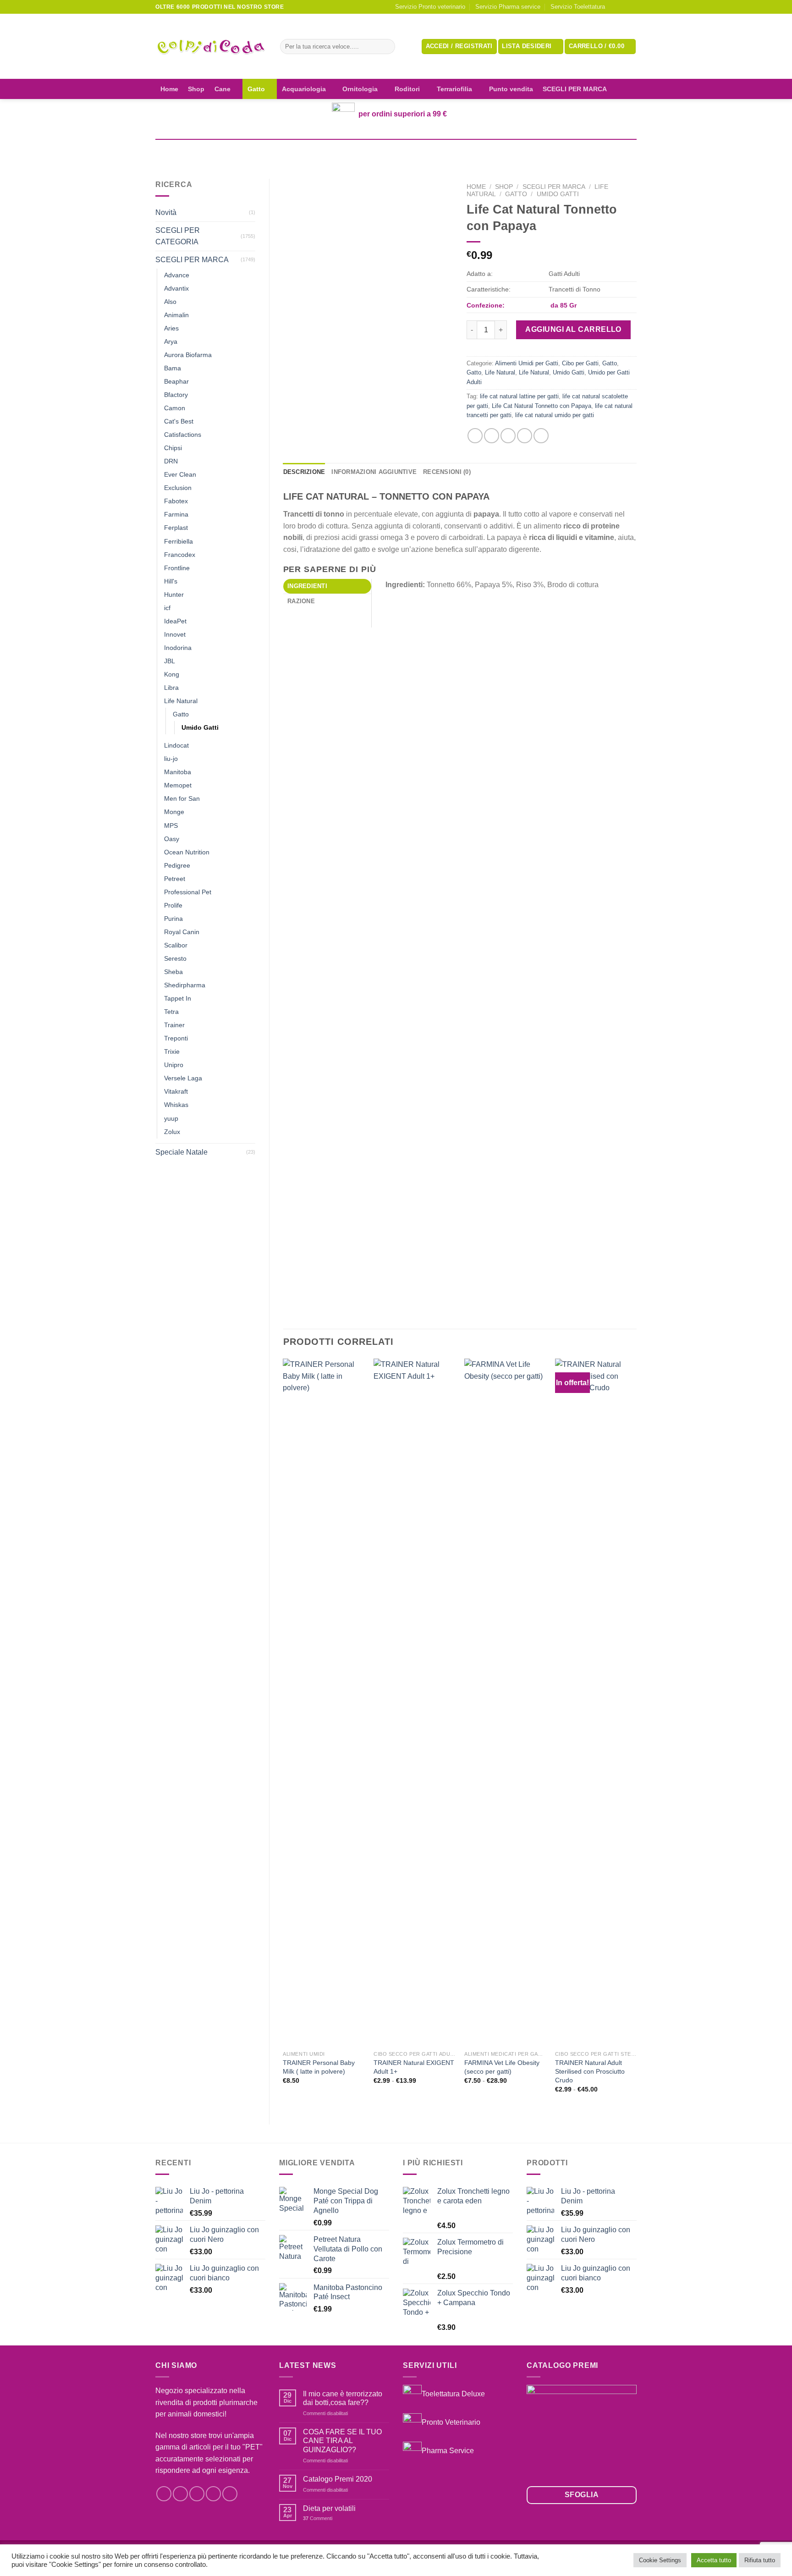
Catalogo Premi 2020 (338, 2479)
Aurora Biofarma (188, 355)
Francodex (180, 555)
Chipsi (173, 448)
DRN (171, 461)
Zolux (172, 1132)
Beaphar (176, 381)
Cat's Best (179, 421)
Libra (171, 688)
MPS (171, 826)
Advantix (176, 288)
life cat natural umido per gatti (555, 415)
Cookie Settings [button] (660, 2560)
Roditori (407, 89)
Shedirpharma (185, 985)
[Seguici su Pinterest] (230, 2494)
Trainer (174, 1025)
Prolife (173, 905)
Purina (173, 919)
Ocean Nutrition (187, 852)
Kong (172, 674)
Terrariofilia (454, 89)
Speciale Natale (181, 1152)
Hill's (171, 581)
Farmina (176, 514)
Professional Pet (188, 892)
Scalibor (176, 945)
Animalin (176, 315)
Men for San (182, 798)
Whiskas (176, 1105)
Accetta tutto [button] (714, 2560)
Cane (223, 89)
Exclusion (178, 488)
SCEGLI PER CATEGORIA (178, 236)
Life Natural (181, 701)
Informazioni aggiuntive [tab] (374, 472)
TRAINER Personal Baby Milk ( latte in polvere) (319, 2067)
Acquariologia (304, 89)
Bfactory (176, 395)
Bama (173, 368)
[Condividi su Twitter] (492, 436)
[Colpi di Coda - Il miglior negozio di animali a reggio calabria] (211, 47)
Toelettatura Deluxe (453, 2394)
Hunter (174, 594)
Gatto (256, 89)
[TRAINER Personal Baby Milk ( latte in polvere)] (324, 1702)
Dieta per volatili (329, 2508)
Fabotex (176, 501)
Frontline (177, 568)
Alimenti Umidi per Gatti (527, 363)
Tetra (171, 1012)
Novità (166, 212)
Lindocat (176, 745)
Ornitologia (360, 89)
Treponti (176, 1038)
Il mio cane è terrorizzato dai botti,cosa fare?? (343, 2398)
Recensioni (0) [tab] (447, 472)
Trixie (172, 1051)
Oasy (172, 839)
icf (167, 608)
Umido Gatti (200, 727)
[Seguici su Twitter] (197, 2494)
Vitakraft (176, 1091)
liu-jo (171, 759)
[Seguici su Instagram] (623, 7)
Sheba (173, 972)
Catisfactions (183, 435)
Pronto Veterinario (451, 2422)
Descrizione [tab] (304, 472)
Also (170, 302)
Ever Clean (180, 474)
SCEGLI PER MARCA (575, 89)
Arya (171, 341)
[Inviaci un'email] (632, 7)
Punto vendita (511, 89)
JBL (170, 661)
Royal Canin (182, 932)
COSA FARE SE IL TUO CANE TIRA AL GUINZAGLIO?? (342, 2441)
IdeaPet (175, 621)
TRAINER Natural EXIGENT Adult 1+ (414, 2067)
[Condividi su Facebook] (475, 436)
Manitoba (178, 772)
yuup (171, 1118)
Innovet (175, 634)
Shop (196, 89)
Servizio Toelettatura (578, 7)
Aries (171, 328)
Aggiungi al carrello (573, 329)
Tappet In (178, 998)
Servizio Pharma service (508, 7)
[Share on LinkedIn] (541, 436)
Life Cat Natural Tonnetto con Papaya (542, 406)
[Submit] (386, 47)
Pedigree (177, 865)
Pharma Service (448, 2450)
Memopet (178, 785)
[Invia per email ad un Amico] (508, 436)
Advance (177, 275)
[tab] (327, 586)
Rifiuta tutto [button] (760, 2560)
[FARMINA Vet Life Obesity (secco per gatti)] (505, 1702)
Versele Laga (183, 1078)
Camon (175, 408)
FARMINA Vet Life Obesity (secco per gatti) (502, 2067)
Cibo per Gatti (580, 363)
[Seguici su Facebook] (615, 7)
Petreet (175, 879)
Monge (174, 812)
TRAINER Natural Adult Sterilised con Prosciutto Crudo (590, 2071)
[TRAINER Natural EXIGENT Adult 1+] (414, 1702)
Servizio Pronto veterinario (430, 7)
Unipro (174, 1065)
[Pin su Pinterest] (525, 436)
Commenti (318, 2518)
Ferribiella (179, 541)
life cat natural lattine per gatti (519, 396)
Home (169, 89)
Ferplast (176, 528)
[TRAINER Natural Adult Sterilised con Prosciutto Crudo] (596, 1702)
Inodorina (178, 648)
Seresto (175, 958)
